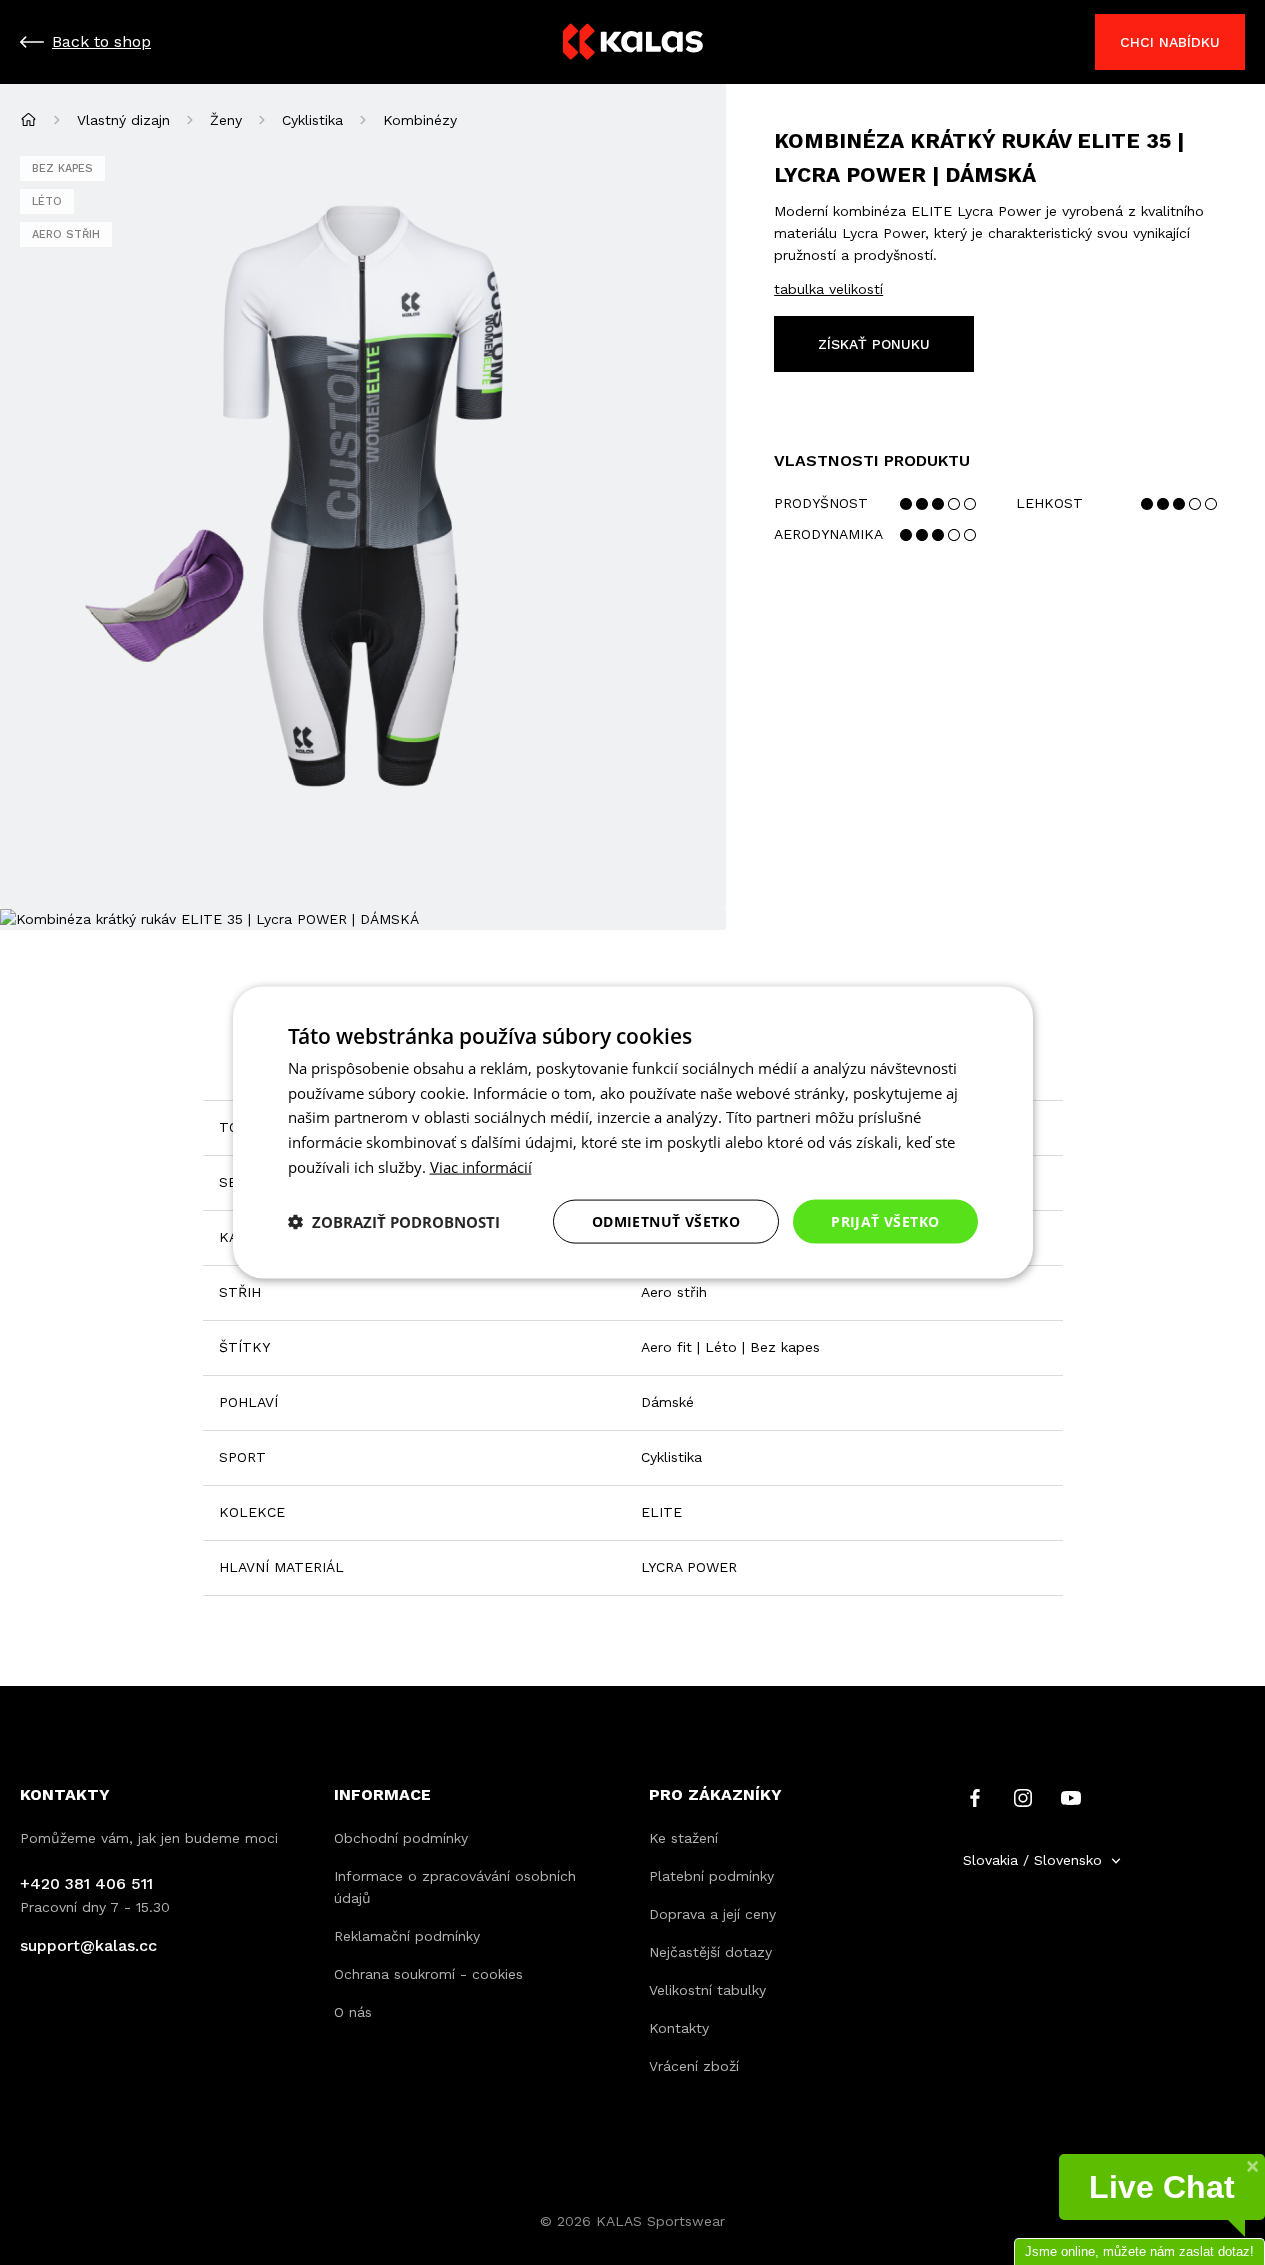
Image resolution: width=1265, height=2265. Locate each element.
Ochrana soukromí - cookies (428, 1974)
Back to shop (101, 41)
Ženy (226, 120)
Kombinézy (420, 120)
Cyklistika (312, 120)
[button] (394, 1222)
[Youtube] (1071, 1797)
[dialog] (633, 1132)
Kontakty (679, 2028)
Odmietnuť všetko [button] (666, 1220)
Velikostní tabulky (707, 1990)
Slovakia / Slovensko (1032, 1860)
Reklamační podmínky (407, 1936)
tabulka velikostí (828, 289)
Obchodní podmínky (401, 1838)
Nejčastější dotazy (710, 1952)
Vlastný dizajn (123, 120)
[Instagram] (1023, 1797)
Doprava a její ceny (712, 1914)
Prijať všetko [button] (885, 1220)
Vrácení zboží (694, 2066)
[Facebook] (975, 1797)
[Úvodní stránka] (28, 119)
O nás (353, 2012)
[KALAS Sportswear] (633, 42)
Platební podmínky (711, 1876)
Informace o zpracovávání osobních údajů (455, 1887)
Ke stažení (683, 1838)
